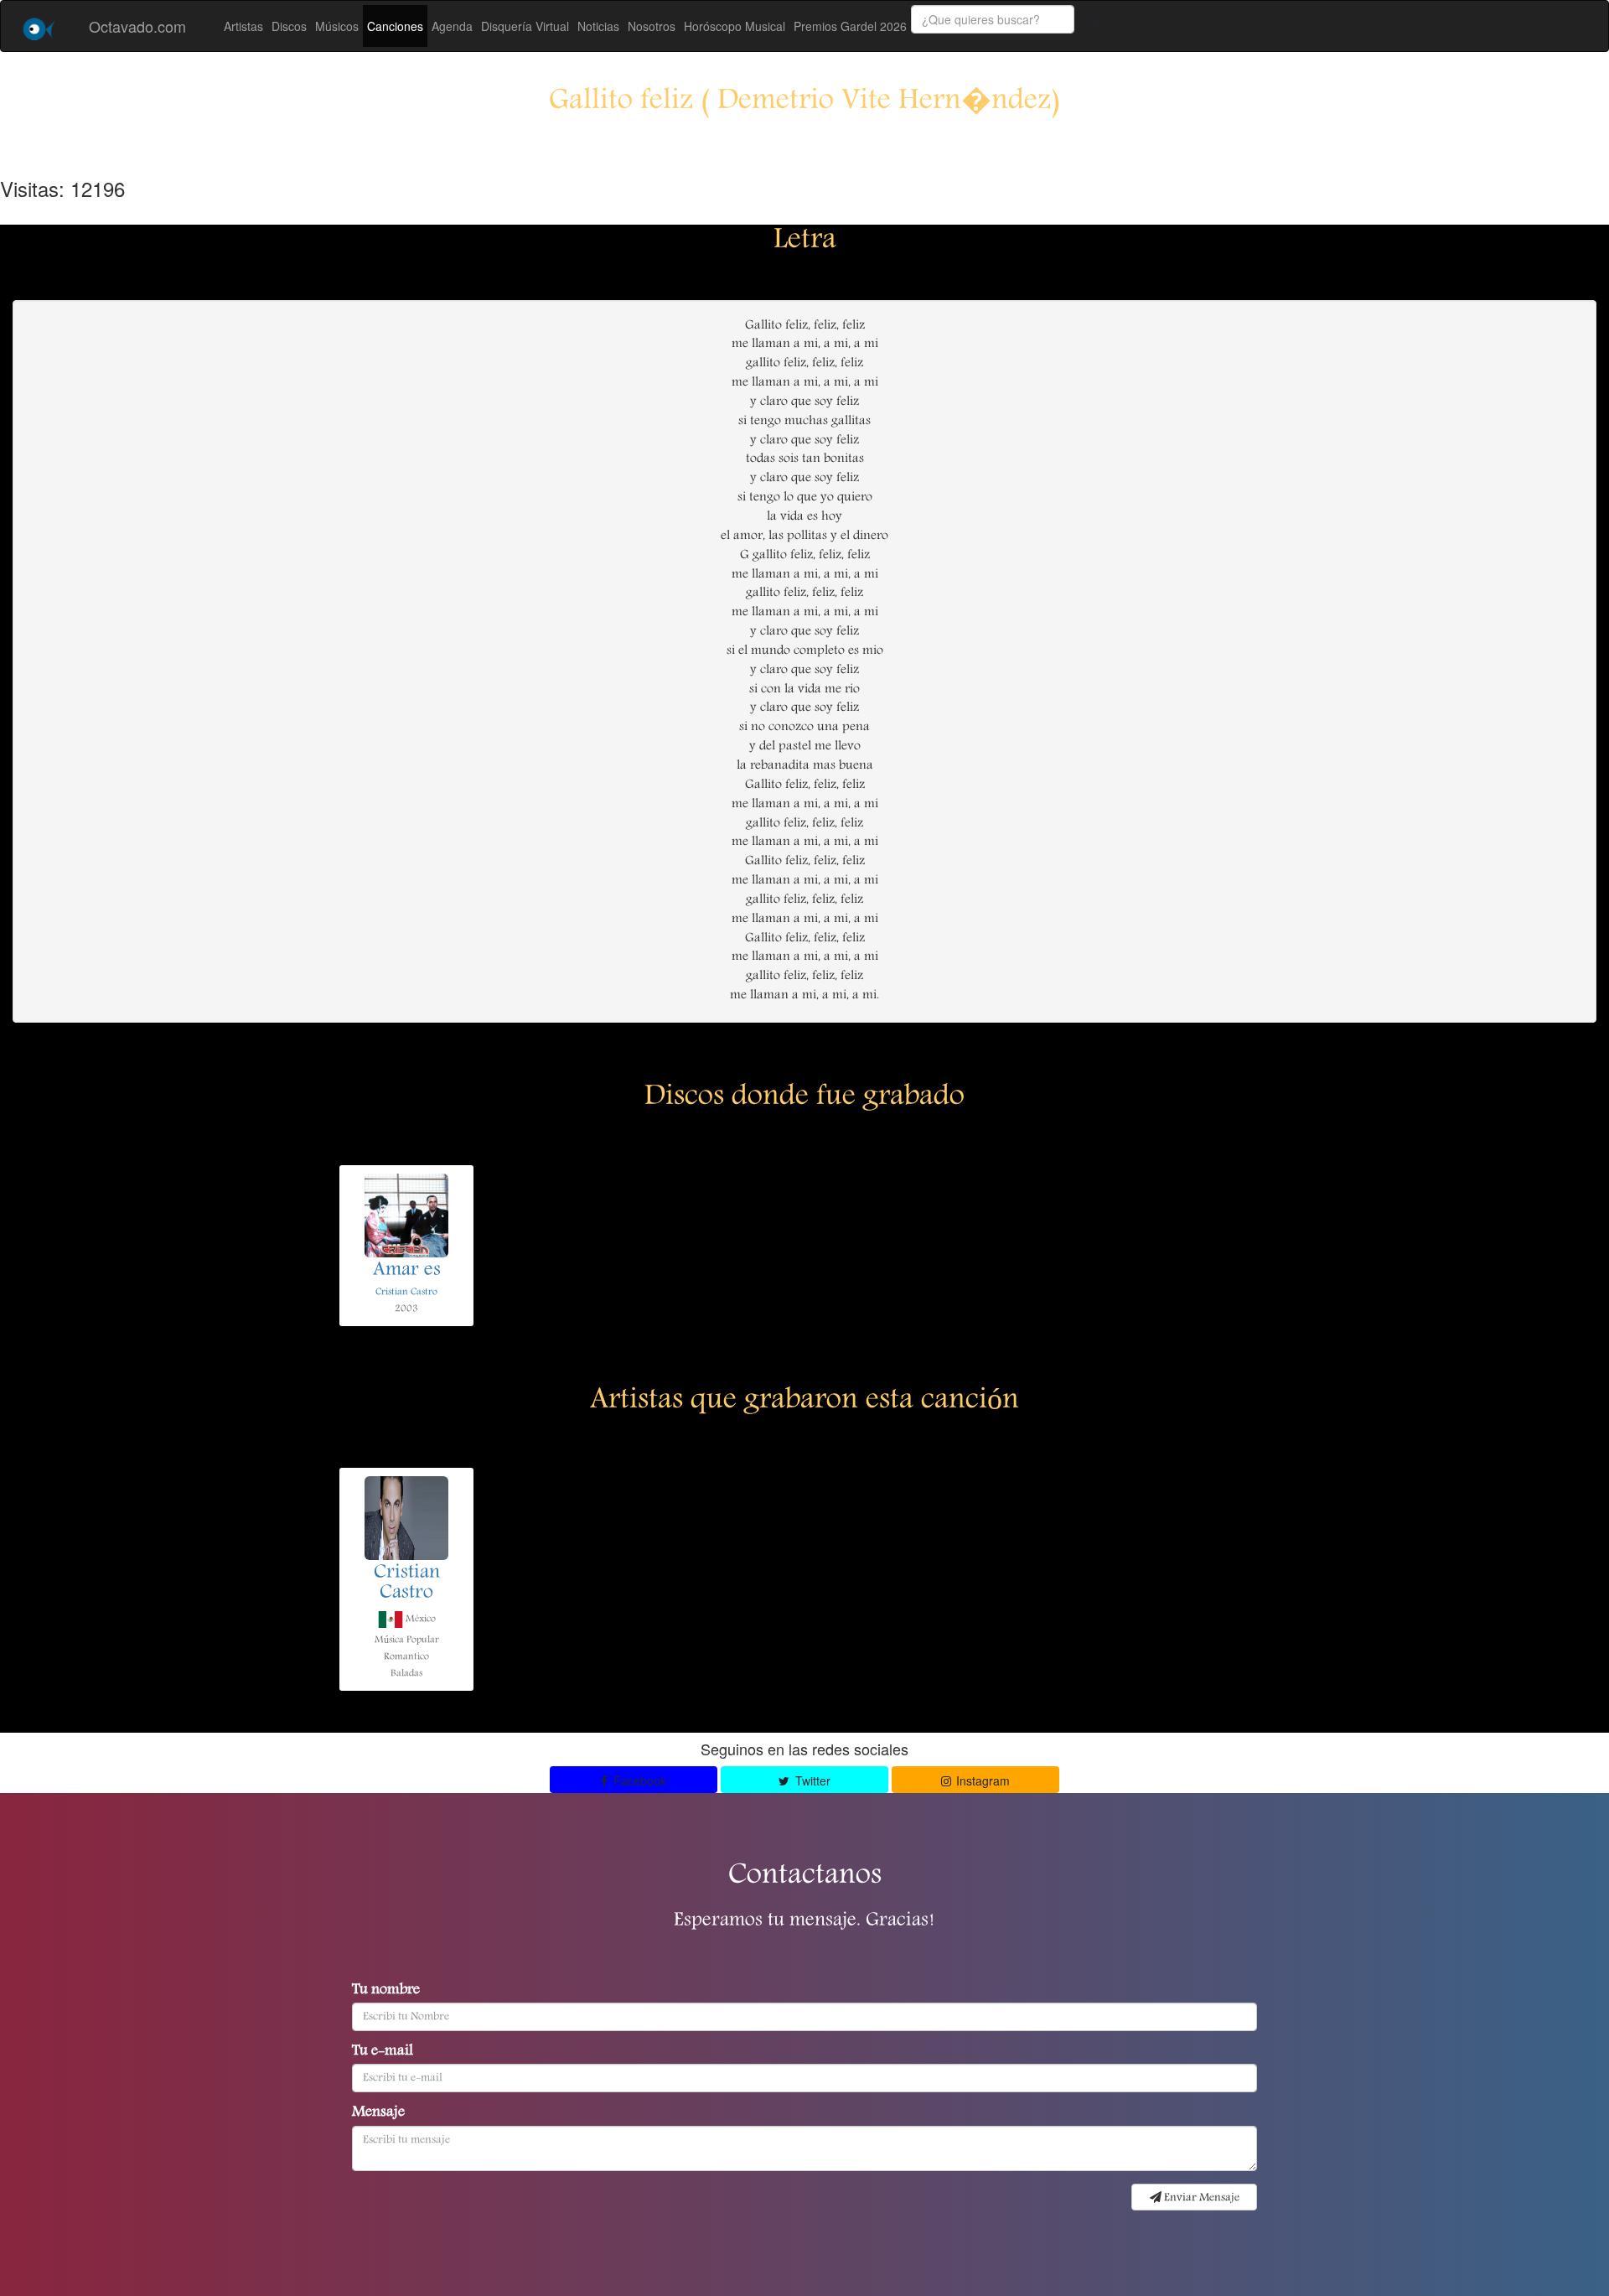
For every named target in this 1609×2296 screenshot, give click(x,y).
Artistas (243, 26)
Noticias (598, 26)
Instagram (981, 1780)
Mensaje (378, 2113)
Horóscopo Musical (735, 26)
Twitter (811, 1780)
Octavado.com (137, 26)
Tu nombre (386, 1991)
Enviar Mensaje (1200, 2198)
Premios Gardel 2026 (850, 26)
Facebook (638, 1780)
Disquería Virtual (525, 26)
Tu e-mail (383, 2052)
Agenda (452, 26)
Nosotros (652, 26)
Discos (289, 26)
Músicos (337, 26)
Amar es (407, 1271)
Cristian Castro (406, 1292)
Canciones (395, 26)
